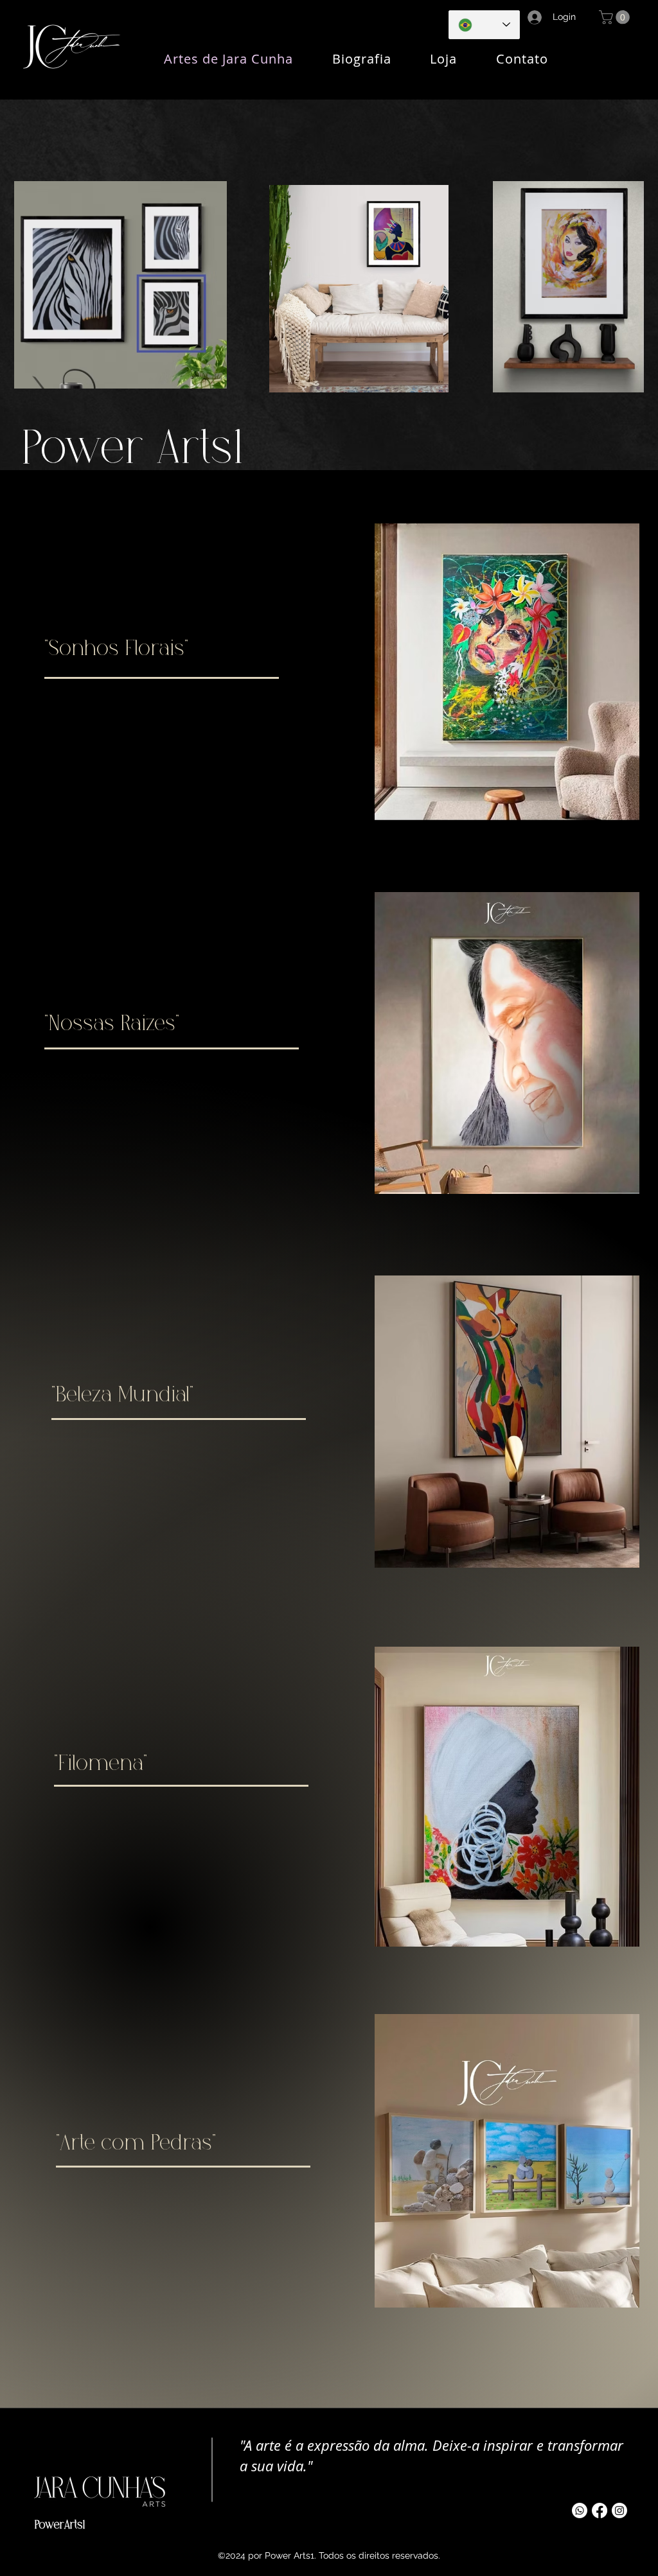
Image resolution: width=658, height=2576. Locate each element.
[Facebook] (600, 2510)
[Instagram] (619, 2510)
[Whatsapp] (580, 2510)
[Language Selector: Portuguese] (484, 25)
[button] (616, 17)
